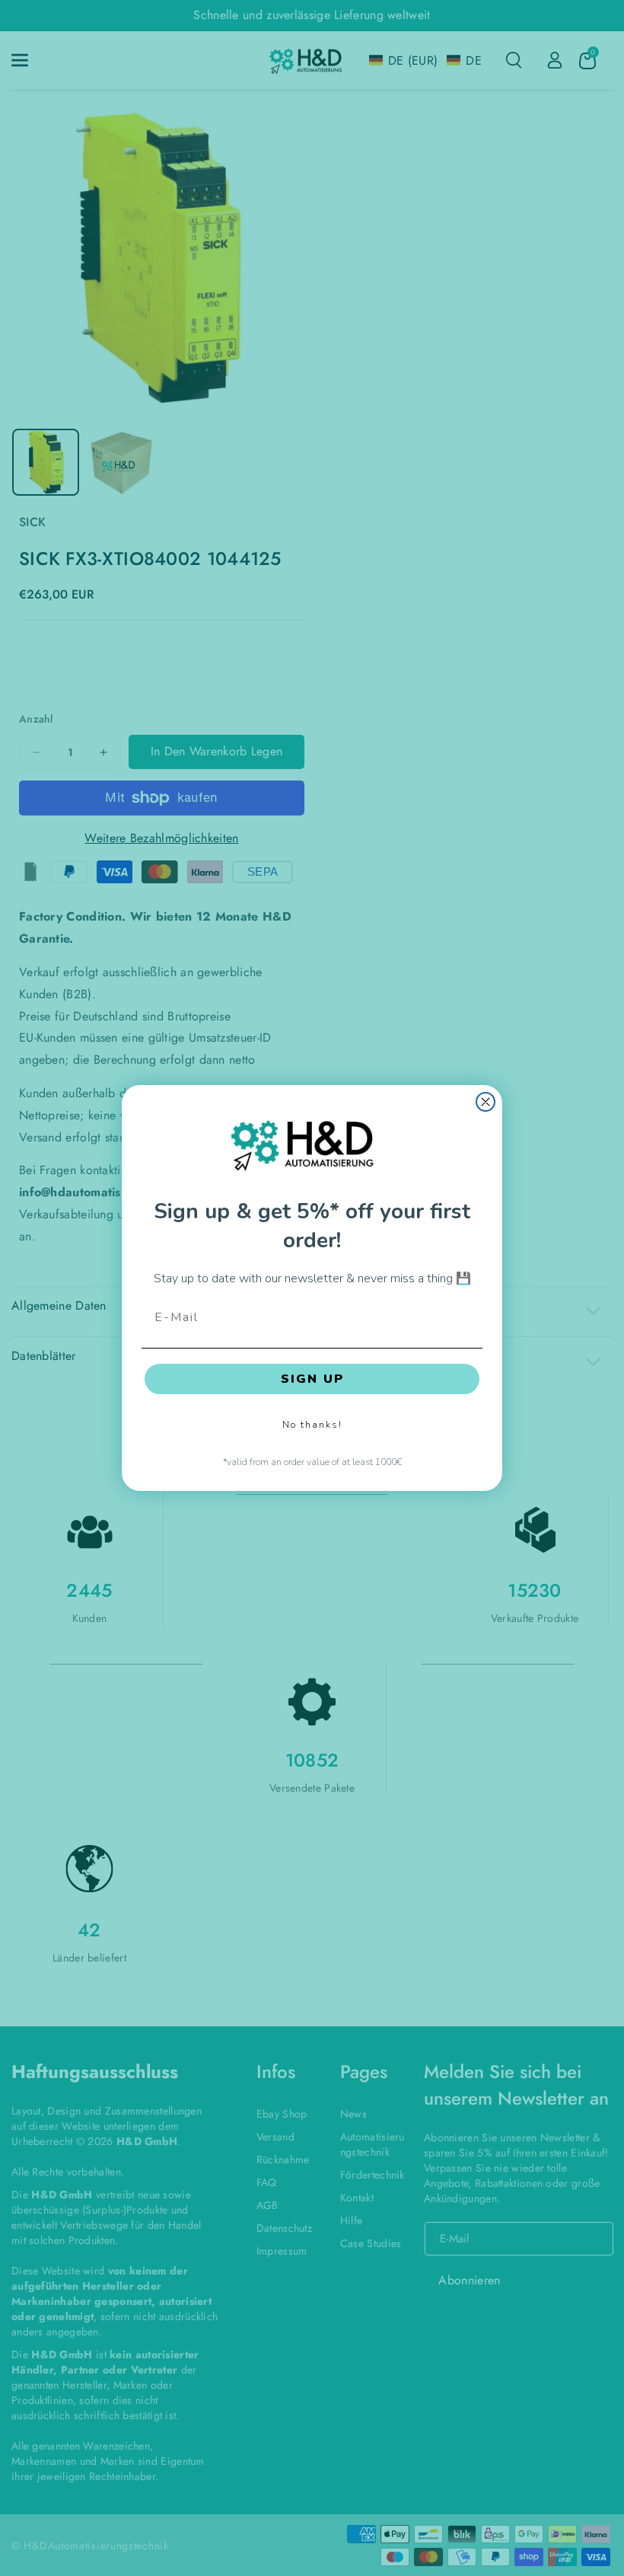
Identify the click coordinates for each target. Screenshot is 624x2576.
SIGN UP (312, 1379)
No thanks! (312, 1425)
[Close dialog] (486, 1102)
